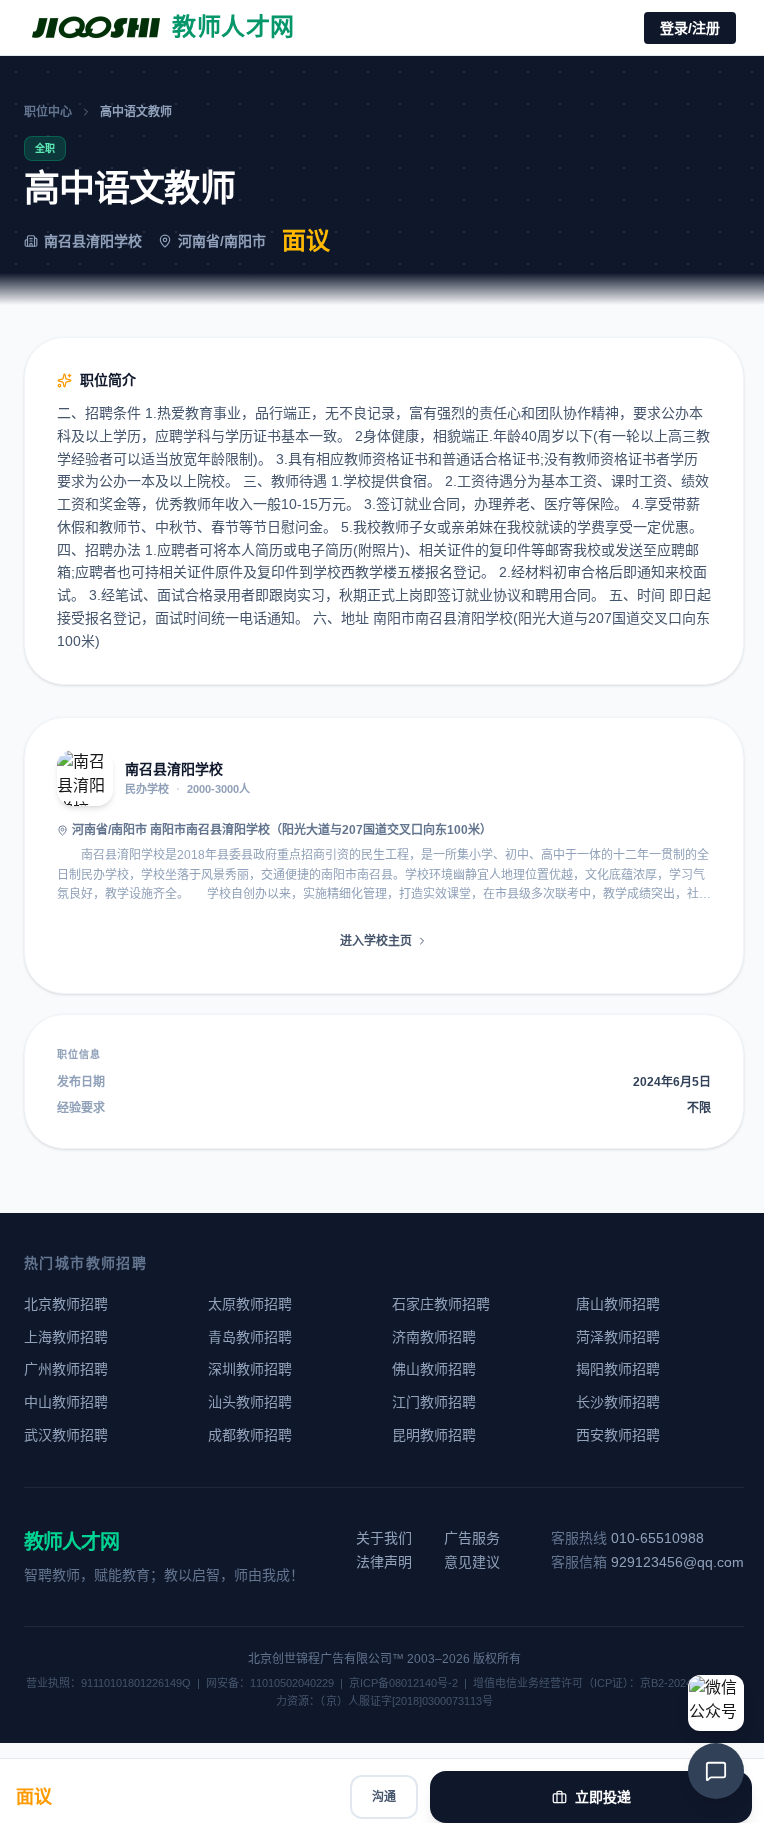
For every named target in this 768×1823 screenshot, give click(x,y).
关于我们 (384, 1538)
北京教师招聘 (66, 1304)
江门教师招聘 (434, 1402)
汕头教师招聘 (250, 1402)
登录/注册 (690, 28)
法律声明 (384, 1562)
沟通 (384, 1797)
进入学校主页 (376, 941)
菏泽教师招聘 (618, 1337)
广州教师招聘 (66, 1369)
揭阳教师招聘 (618, 1369)
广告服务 (472, 1538)
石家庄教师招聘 (441, 1304)
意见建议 (472, 1562)
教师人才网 (71, 1542)
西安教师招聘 (618, 1435)
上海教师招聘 (66, 1337)
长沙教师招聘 (618, 1402)
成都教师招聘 (250, 1435)
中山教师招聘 (66, 1402)
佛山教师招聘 (434, 1369)
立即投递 (603, 1797)
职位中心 (48, 112)
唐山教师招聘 (618, 1304)
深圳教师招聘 (250, 1369)
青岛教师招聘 (250, 1337)
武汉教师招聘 (66, 1435)
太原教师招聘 (250, 1304)
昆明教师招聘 (434, 1435)
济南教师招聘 (434, 1337)
